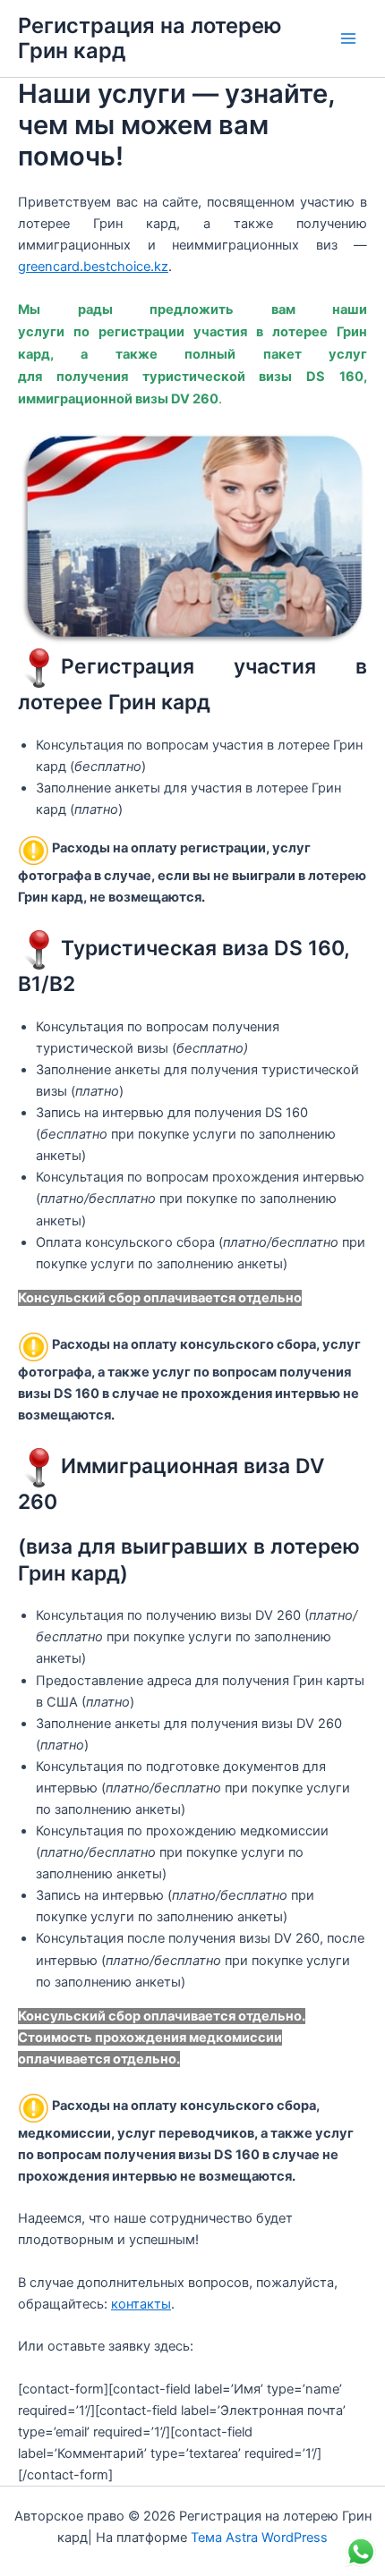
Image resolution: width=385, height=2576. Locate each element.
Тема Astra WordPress (259, 2538)
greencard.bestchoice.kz (93, 267)
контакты (141, 2304)
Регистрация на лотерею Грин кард (150, 38)
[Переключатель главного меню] (348, 38)
